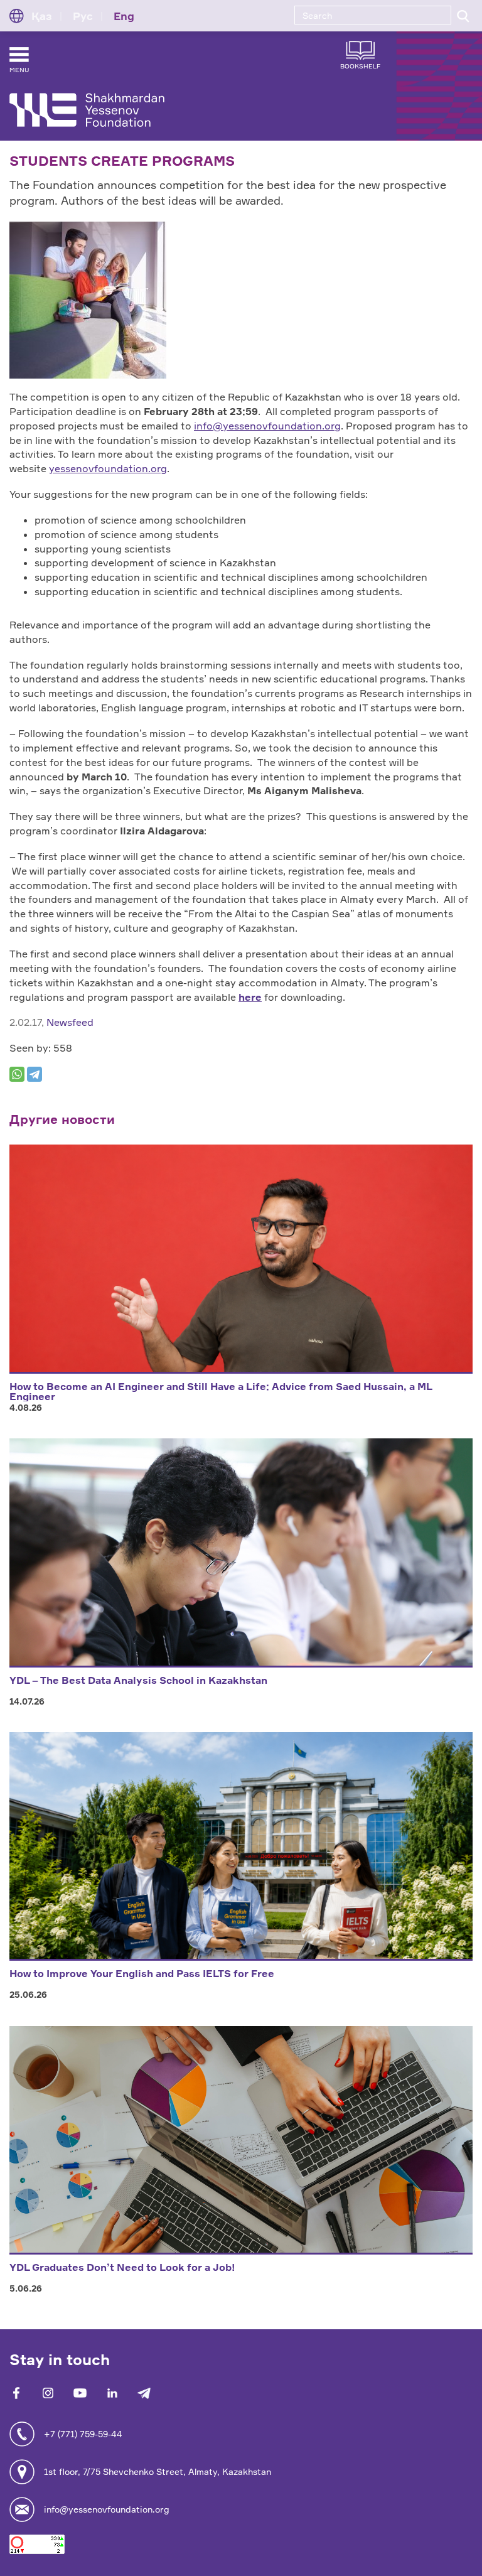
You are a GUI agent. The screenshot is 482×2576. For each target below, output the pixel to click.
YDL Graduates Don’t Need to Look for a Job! (122, 2267)
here (250, 997)
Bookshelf (360, 66)
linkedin (112, 2393)
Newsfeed (70, 1022)
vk (48, 2393)
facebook (16, 2393)
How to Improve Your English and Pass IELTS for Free (142, 1973)
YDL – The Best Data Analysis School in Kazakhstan (138, 1680)
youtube (80, 2393)
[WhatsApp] (17, 1074)
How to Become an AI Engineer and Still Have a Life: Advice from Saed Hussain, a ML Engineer (221, 1391)
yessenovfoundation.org (108, 468)
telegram (144, 2393)
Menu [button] (19, 70)
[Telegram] (35, 1074)
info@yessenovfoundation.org (267, 426)
